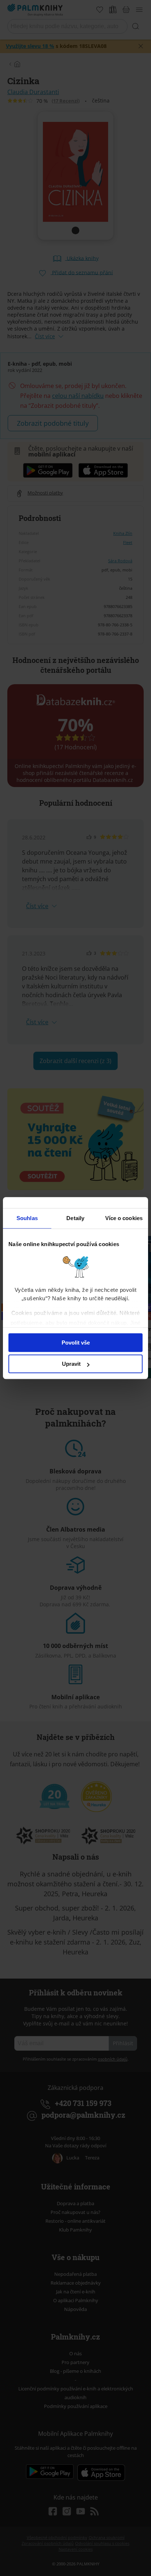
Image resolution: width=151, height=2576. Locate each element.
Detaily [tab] (75, 1218)
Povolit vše (76, 1343)
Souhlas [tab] (27, 1218)
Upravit (71, 1364)
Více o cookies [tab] (124, 1218)
